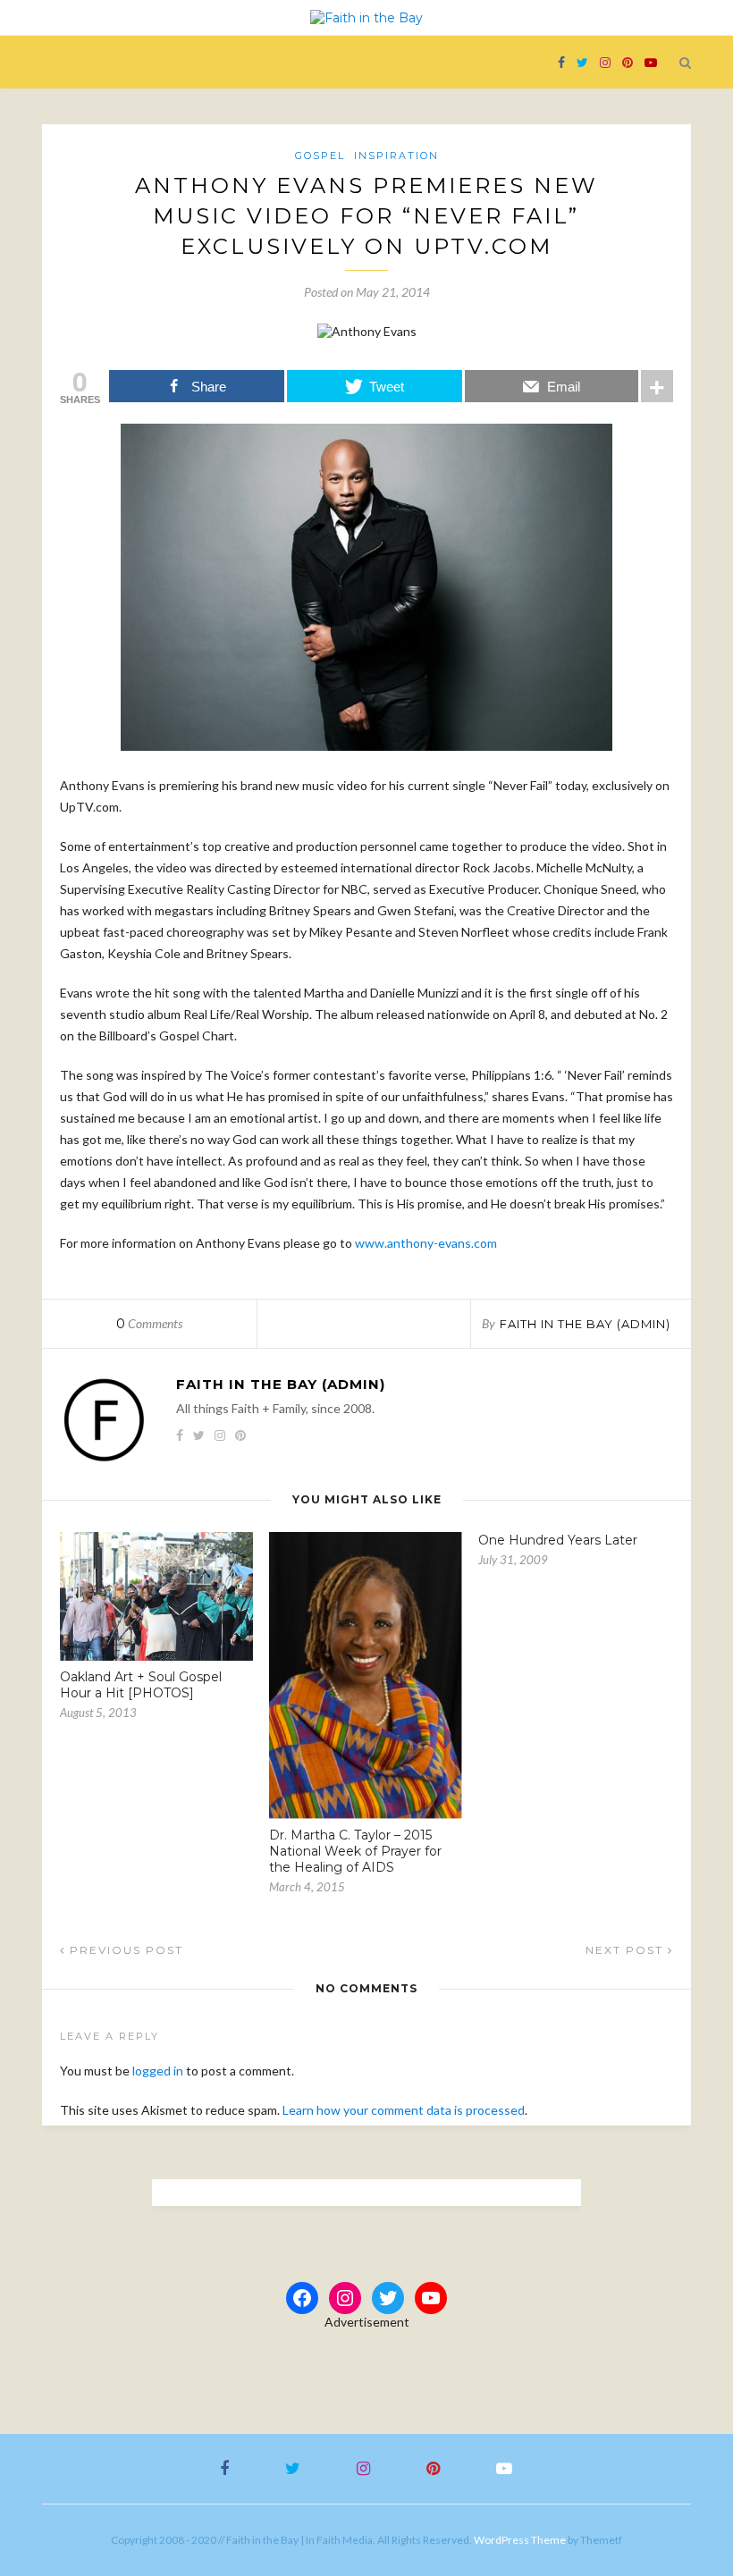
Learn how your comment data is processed (404, 2110)
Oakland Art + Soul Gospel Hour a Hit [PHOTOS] (141, 1685)
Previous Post (124, 1950)
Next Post (627, 1950)
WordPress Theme (520, 2540)
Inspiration (396, 156)
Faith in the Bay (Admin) (585, 1324)
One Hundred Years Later (558, 1540)
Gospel (320, 156)
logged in (158, 2071)
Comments (149, 1323)
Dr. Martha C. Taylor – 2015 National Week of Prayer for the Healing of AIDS (355, 1851)
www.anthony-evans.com (426, 1243)
